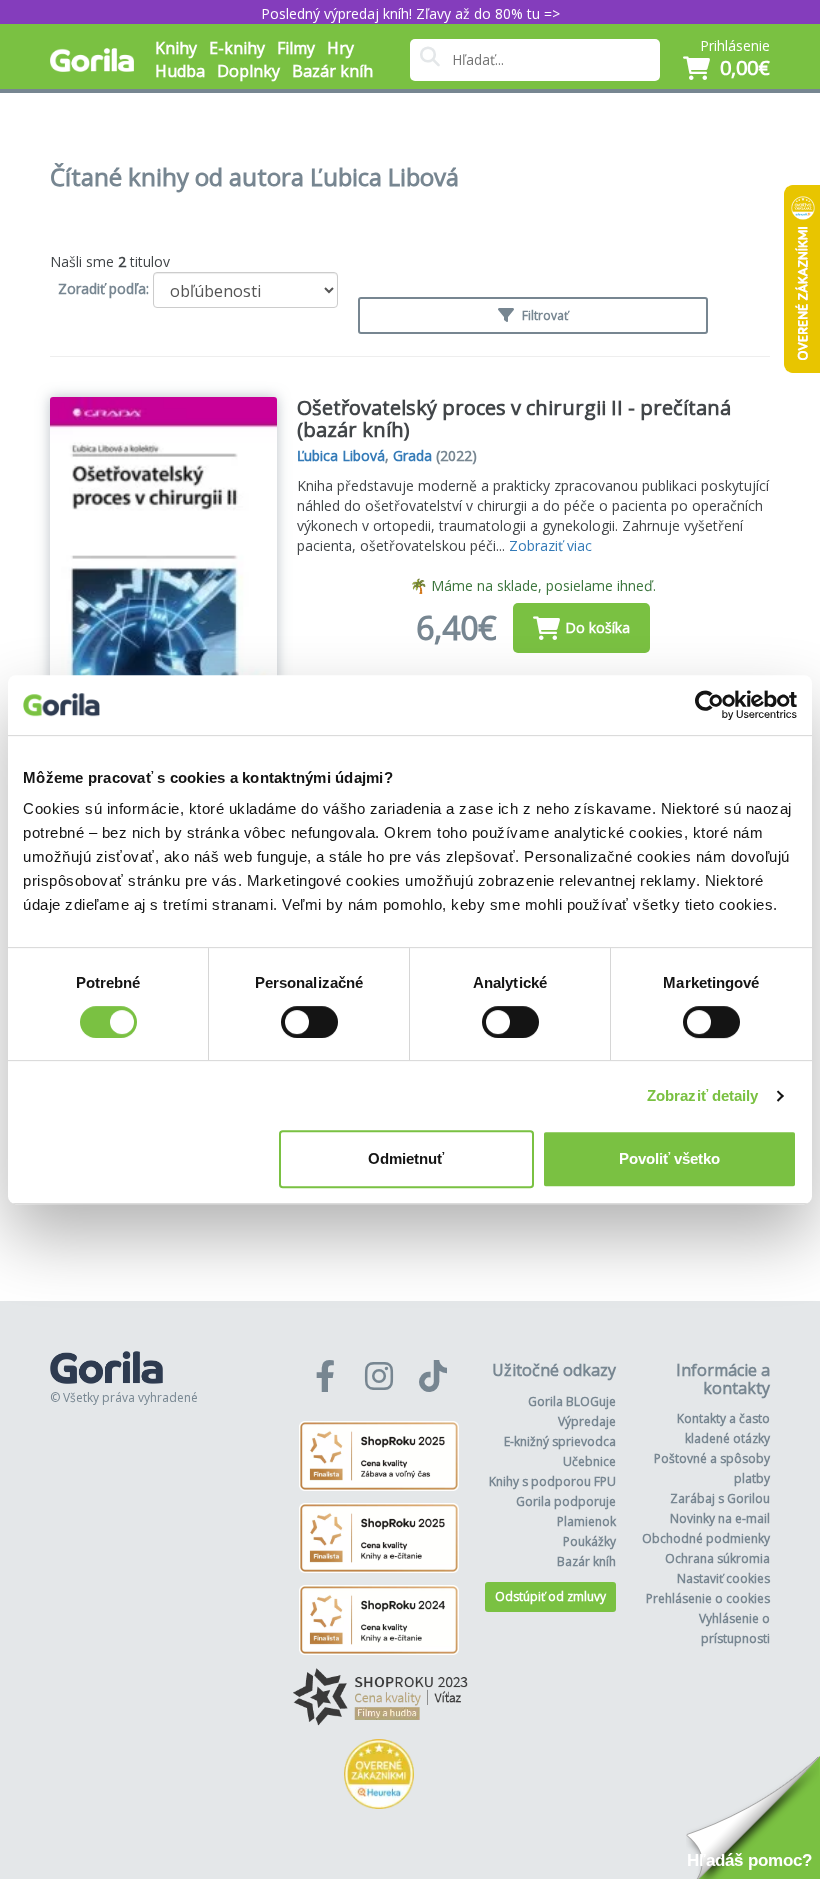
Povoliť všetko (669, 1158)
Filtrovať (543, 315)
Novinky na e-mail (720, 1518)
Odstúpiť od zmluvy (550, 1596)
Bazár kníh (332, 71)
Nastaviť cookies (723, 1578)
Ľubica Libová (341, 455)
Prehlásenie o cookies (708, 1598)
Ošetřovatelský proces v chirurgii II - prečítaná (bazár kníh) (514, 418)
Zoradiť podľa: (103, 288)
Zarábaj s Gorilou (720, 1498)
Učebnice (589, 1461)
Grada (412, 455)
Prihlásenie (735, 45)
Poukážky (589, 1541)
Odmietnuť (406, 1158)
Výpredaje (587, 1421)
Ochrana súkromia (717, 1558)
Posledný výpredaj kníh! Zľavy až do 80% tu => (410, 13)
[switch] (309, 1022)
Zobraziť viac (550, 545)
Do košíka (597, 627)
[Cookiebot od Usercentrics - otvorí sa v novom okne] (709, 705)
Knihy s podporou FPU (552, 1481)
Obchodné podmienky (706, 1538)
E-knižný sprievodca (560, 1441)
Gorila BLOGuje (572, 1401)
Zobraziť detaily (703, 1095)
